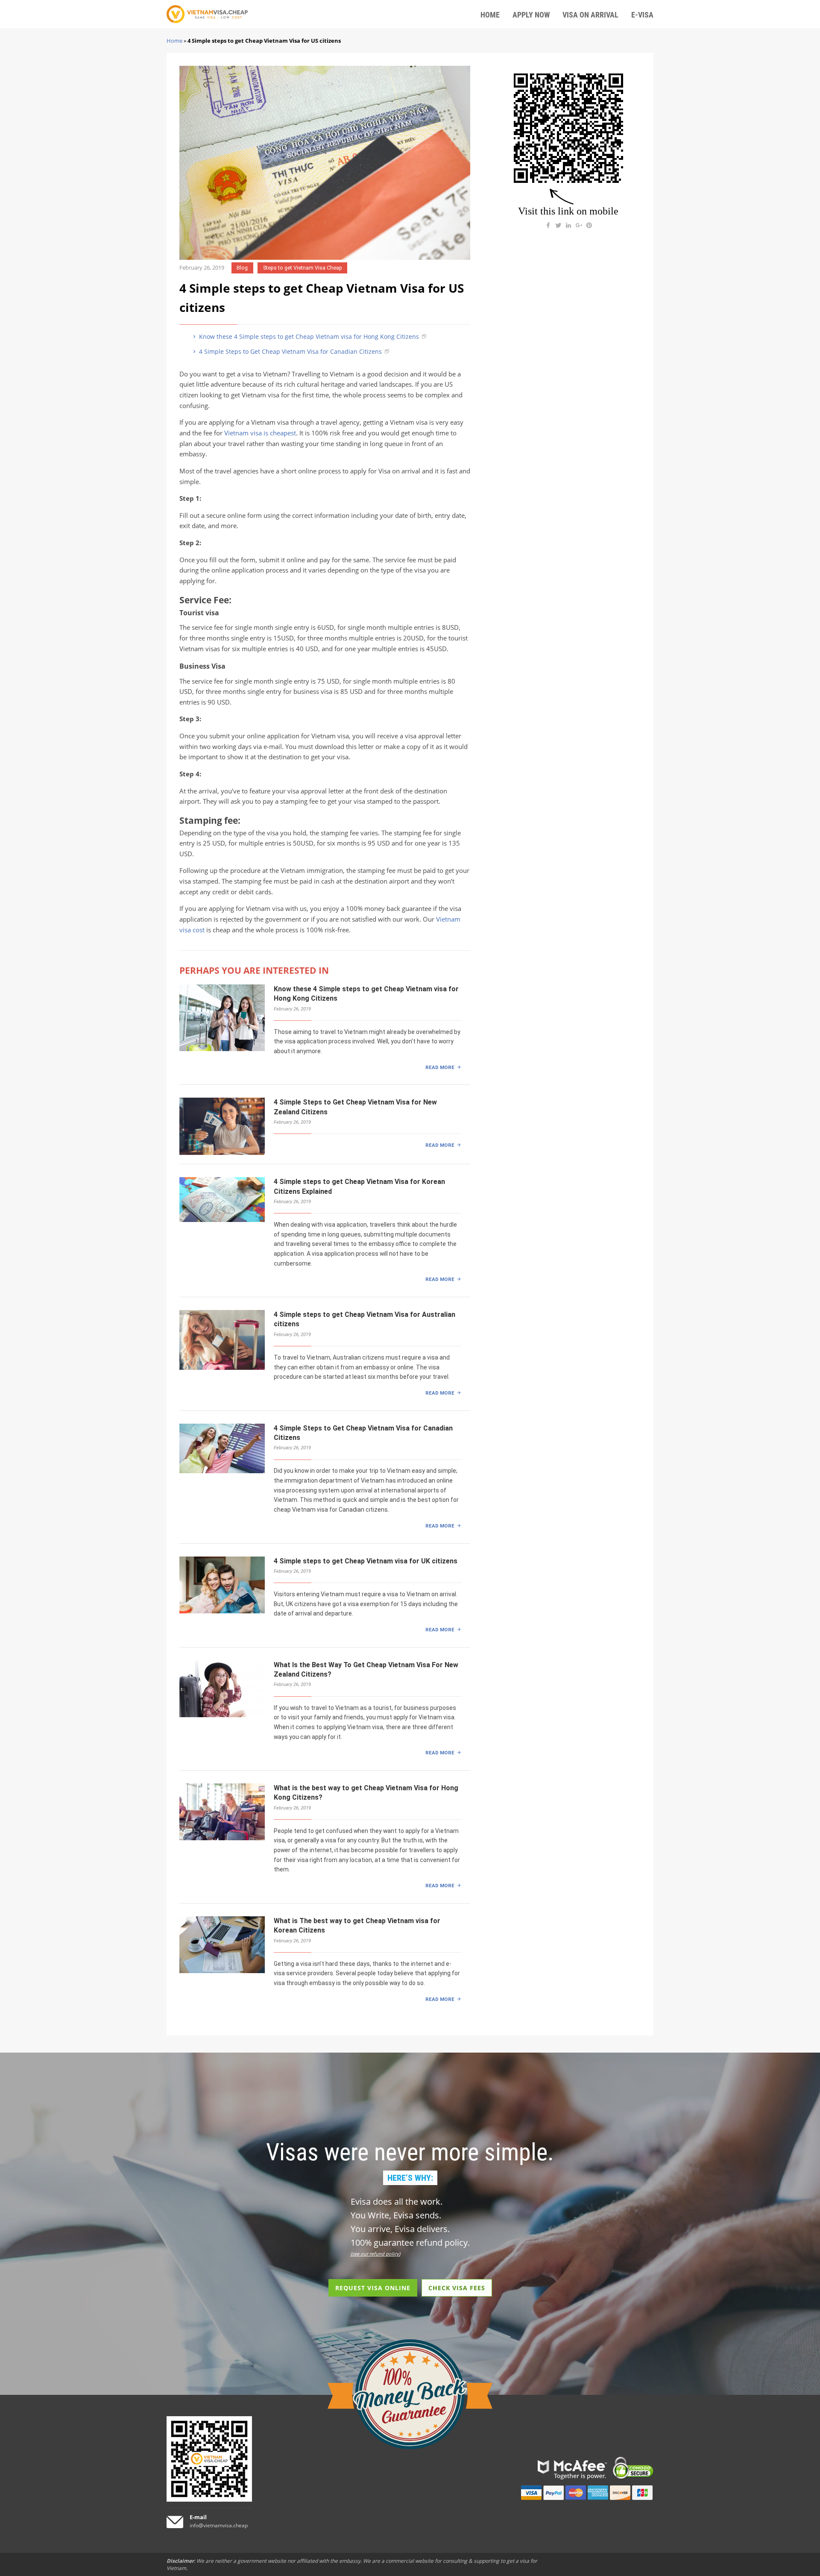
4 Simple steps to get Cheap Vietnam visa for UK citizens (366, 1561)
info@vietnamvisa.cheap (219, 2525)
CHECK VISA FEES (457, 2288)
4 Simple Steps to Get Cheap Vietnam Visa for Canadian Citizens (290, 351)
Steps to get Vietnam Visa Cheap (303, 268)
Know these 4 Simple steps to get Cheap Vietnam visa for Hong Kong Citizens (308, 336)
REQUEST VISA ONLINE (373, 2288)
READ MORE (440, 1067)
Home (174, 41)
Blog (242, 268)
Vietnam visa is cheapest (260, 433)
